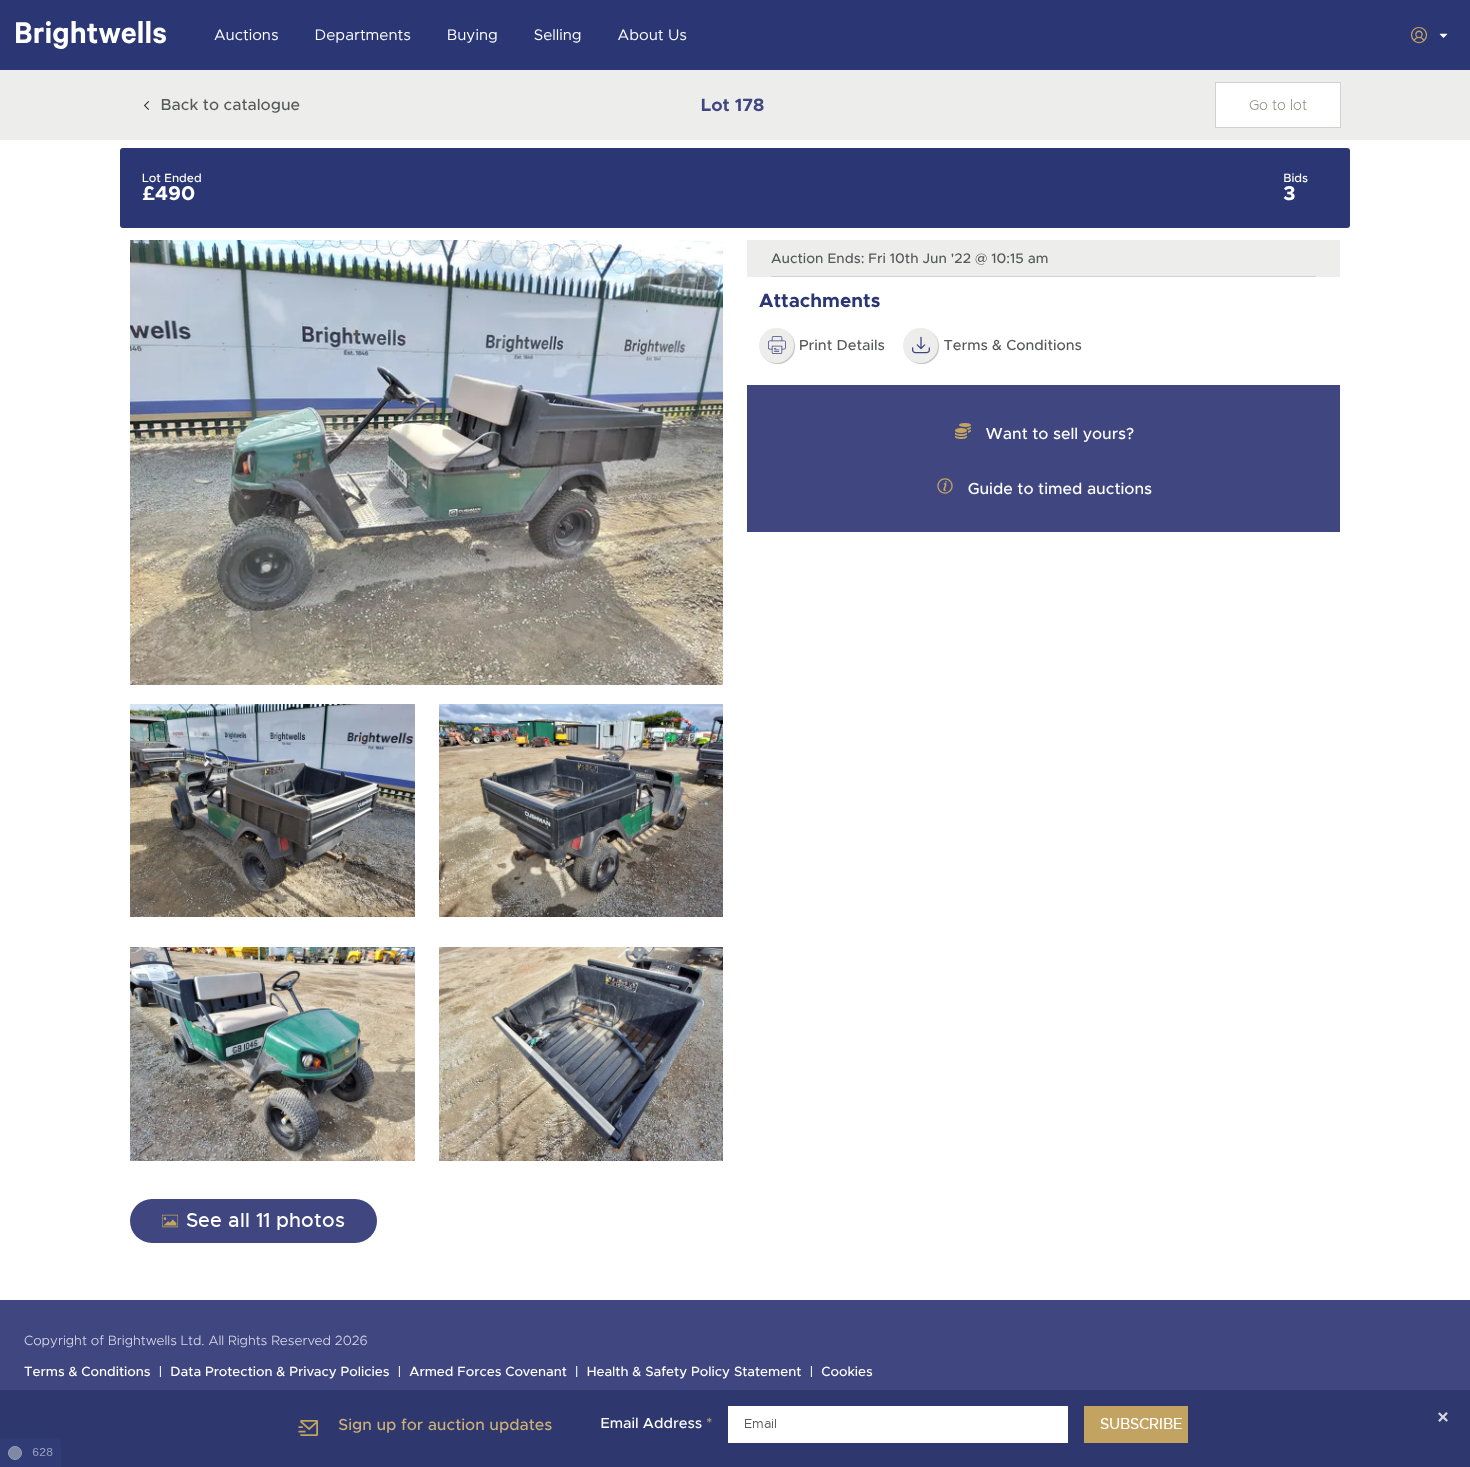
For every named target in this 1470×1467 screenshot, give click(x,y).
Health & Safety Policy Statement (694, 1372)
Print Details (842, 346)
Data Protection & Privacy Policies (279, 1372)
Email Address (656, 1424)
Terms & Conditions (1012, 346)
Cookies (847, 1372)
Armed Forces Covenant (488, 1372)
